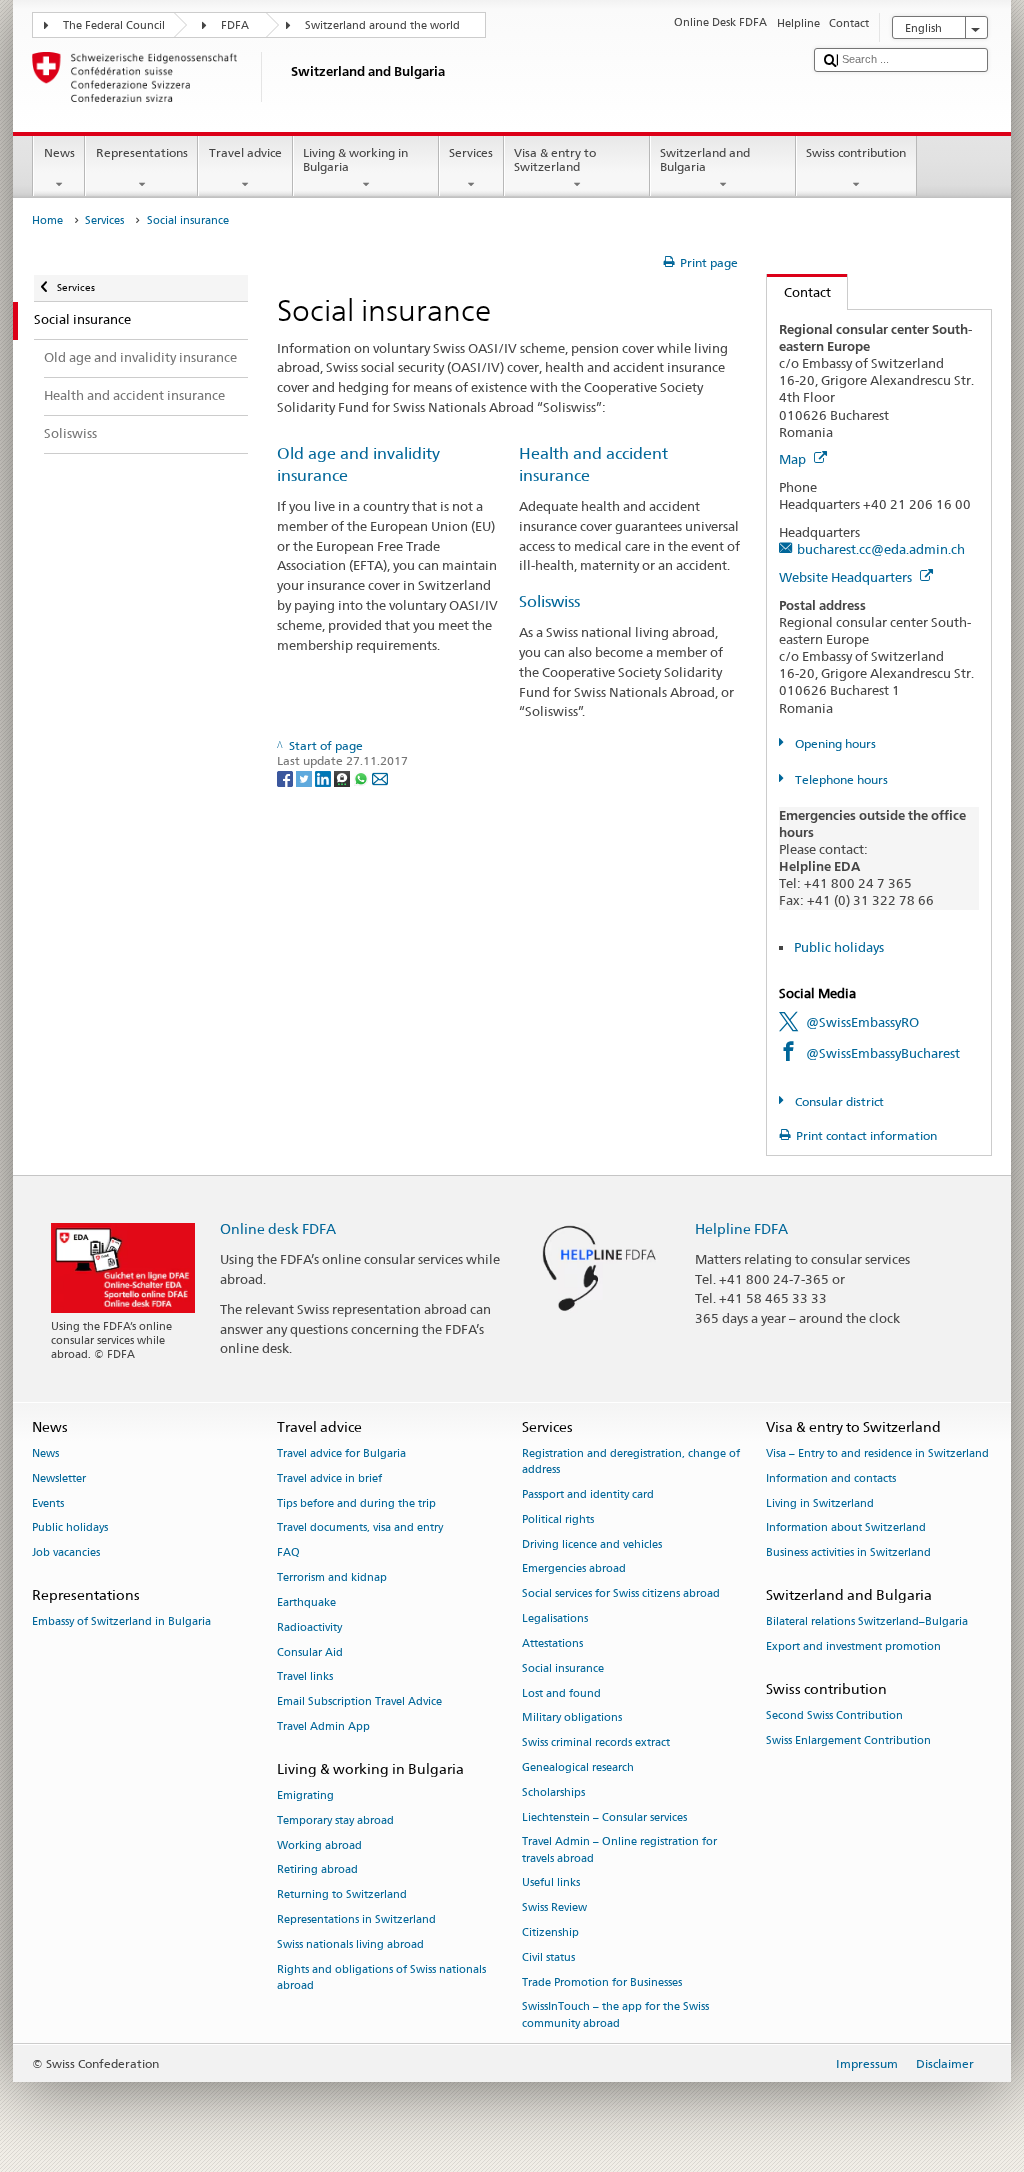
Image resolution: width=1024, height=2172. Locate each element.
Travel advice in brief (329, 1478)
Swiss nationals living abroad (350, 1944)
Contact (799, 292)
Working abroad (319, 1845)
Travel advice (245, 152)
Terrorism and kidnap (332, 1577)
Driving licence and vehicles (592, 1544)
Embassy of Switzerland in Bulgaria (121, 1622)
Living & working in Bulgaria (355, 159)
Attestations (552, 1643)
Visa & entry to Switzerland (555, 159)
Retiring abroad (317, 1870)
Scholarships (553, 1792)
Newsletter (59, 1478)
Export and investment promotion (853, 1647)
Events (48, 1503)
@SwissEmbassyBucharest (883, 1053)
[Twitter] (305, 777)
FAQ (288, 1553)
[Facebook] (286, 777)
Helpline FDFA (741, 1228)
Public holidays (839, 947)
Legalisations (555, 1618)
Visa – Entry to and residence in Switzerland (877, 1453)
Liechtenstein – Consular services (604, 1817)
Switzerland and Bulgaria (705, 159)
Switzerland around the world (382, 25)
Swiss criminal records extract (596, 1743)
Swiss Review (554, 1908)
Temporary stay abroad (335, 1820)
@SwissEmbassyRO (862, 1022)
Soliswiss (549, 601)
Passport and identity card (588, 1494)
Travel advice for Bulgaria (341, 1453)
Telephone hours (839, 779)
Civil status (548, 1957)
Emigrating (305, 1795)
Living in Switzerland (820, 1503)
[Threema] (343, 777)
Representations (142, 152)
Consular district (837, 1101)
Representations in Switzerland (356, 1919)
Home (47, 220)
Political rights (558, 1519)
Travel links (305, 1677)
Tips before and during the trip (356, 1503)
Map (794, 459)
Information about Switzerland (846, 1528)
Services (471, 152)
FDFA (235, 25)
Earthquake (306, 1602)
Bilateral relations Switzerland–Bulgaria (867, 1622)
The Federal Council (114, 25)
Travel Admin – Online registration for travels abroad (619, 1850)
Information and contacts (831, 1478)
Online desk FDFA (278, 1228)
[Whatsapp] (362, 777)
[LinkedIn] (324, 777)
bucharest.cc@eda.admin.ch (881, 549)
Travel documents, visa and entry (360, 1528)
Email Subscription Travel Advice (359, 1702)
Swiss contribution (856, 152)
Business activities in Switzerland (848, 1553)
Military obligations (572, 1718)
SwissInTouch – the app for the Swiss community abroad (615, 2015)
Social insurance (563, 1668)
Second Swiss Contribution (834, 1716)
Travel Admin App (323, 1726)
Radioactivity (309, 1627)
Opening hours (833, 743)
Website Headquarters (847, 577)
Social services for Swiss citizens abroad (621, 1594)
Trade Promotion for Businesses (602, 1982)
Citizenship (550, 1932)
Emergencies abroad (574, 1569)
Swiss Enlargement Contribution (848, 1740)
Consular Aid (310, 1652)
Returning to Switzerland (342, 1895)
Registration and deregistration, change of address (631, 1461)
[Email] (380, 777)
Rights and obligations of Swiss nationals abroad (381, 1977)
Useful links (551, 1883)
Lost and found (561, 1693)
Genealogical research (578, 1767)
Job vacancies (66, 1553)
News (59, 152)
